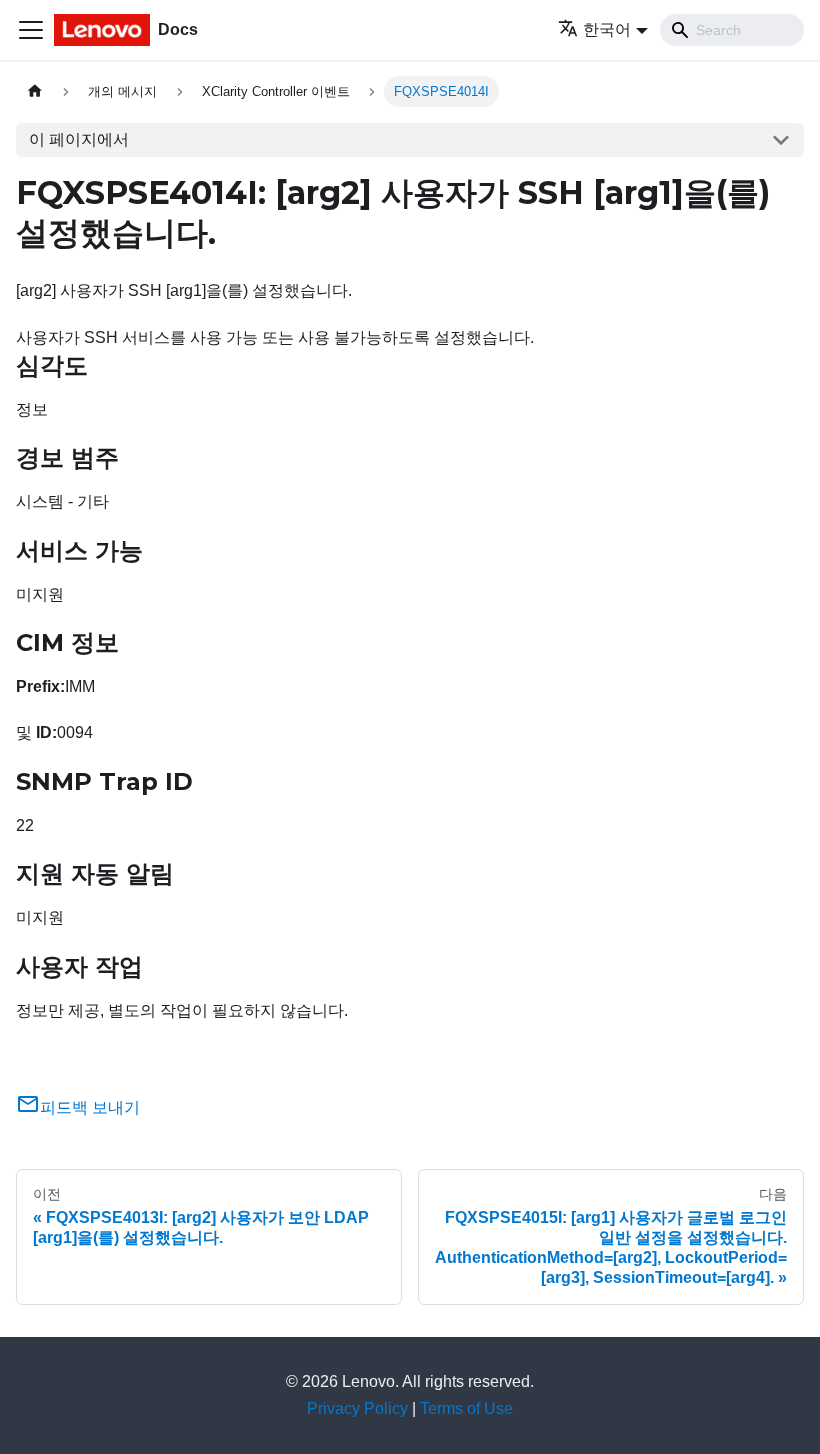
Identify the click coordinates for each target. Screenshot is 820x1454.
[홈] (35, 91)
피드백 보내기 (90, 1107)
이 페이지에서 (79, 139)
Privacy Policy (357, 1408)
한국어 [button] (607, 29)
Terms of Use (466, 1408)
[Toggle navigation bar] (31, 30)
